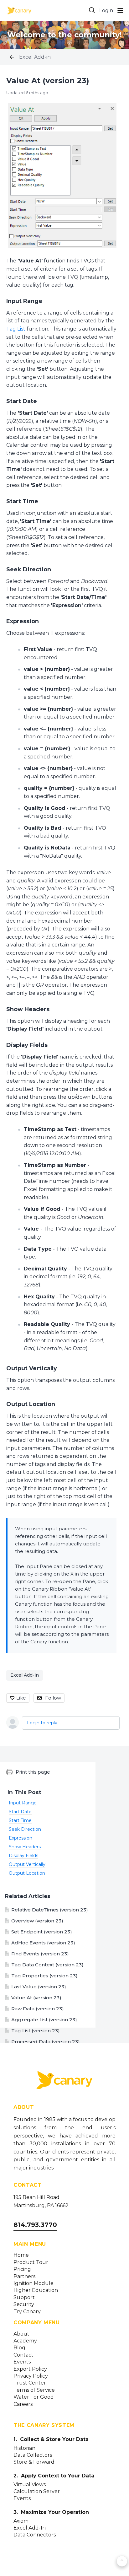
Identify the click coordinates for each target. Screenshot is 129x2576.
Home (21, 2255)
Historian (24, 2448)
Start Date (22, 401)
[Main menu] (120, 10)
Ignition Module (34, 2283)
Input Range (24, 301)
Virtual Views (30, 2485)
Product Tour (31, 2262)
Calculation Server (37, 2492)
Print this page (33, 1772)
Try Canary (27, 2312)
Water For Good (34, 2397)
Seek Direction (29, 569)
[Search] (92, 10)
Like (21, 1698)
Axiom (21, 2521)
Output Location (31, 1404)
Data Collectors (33, 2455)
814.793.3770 (35, 2225)
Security (24, 2304)
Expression (23, 621)
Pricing (22, 2269)
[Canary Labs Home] (64, 2081)
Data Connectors (35, 2535)
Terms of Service (34, 2390)
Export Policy (30, 2369)
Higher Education (36, 2290)
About (21, 2334)
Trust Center (30, 2383)
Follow (53, 1698)
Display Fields (27, 1045)
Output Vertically (32, 1368)
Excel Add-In (30, 2528)
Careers (23, 2404)
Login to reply (42, 1723)
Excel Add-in (35, 57)
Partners (24, 2277)
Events (22, 2362)
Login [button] (106, 11)
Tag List (16, 329)
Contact (23, 2355)
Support (24, 2298)
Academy (25, 2341)
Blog (19, 2348)
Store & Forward (34, 2462)
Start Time (22, 501)
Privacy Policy (31, 2376)
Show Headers (28, 1009)
